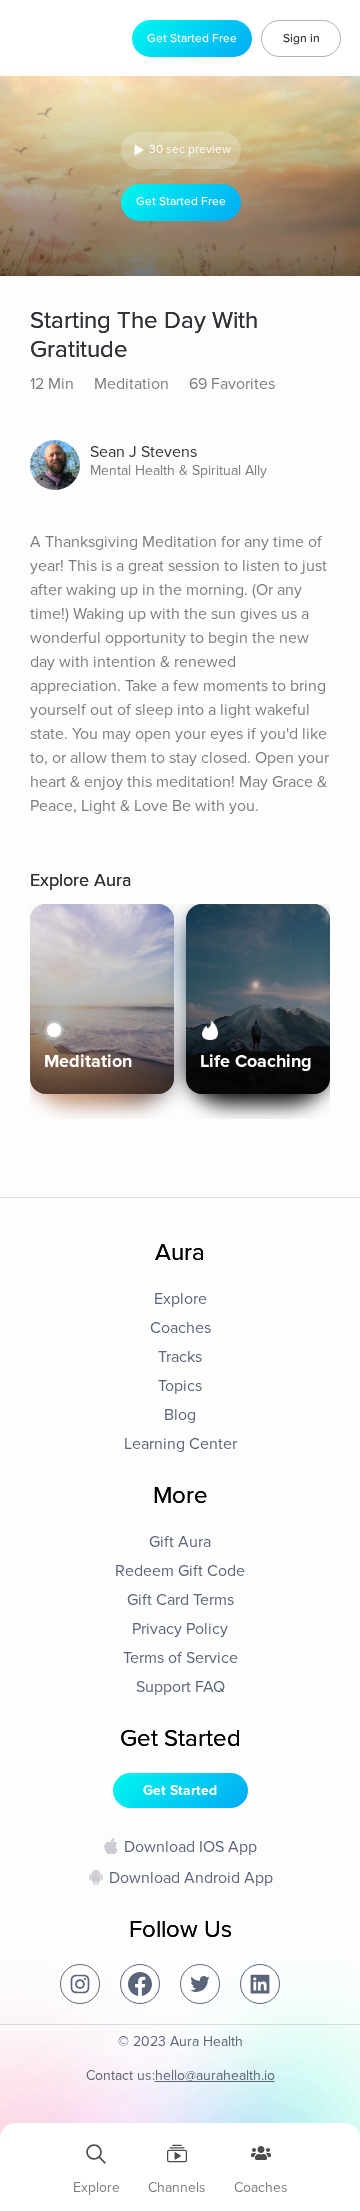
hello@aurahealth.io (215, 2075)
